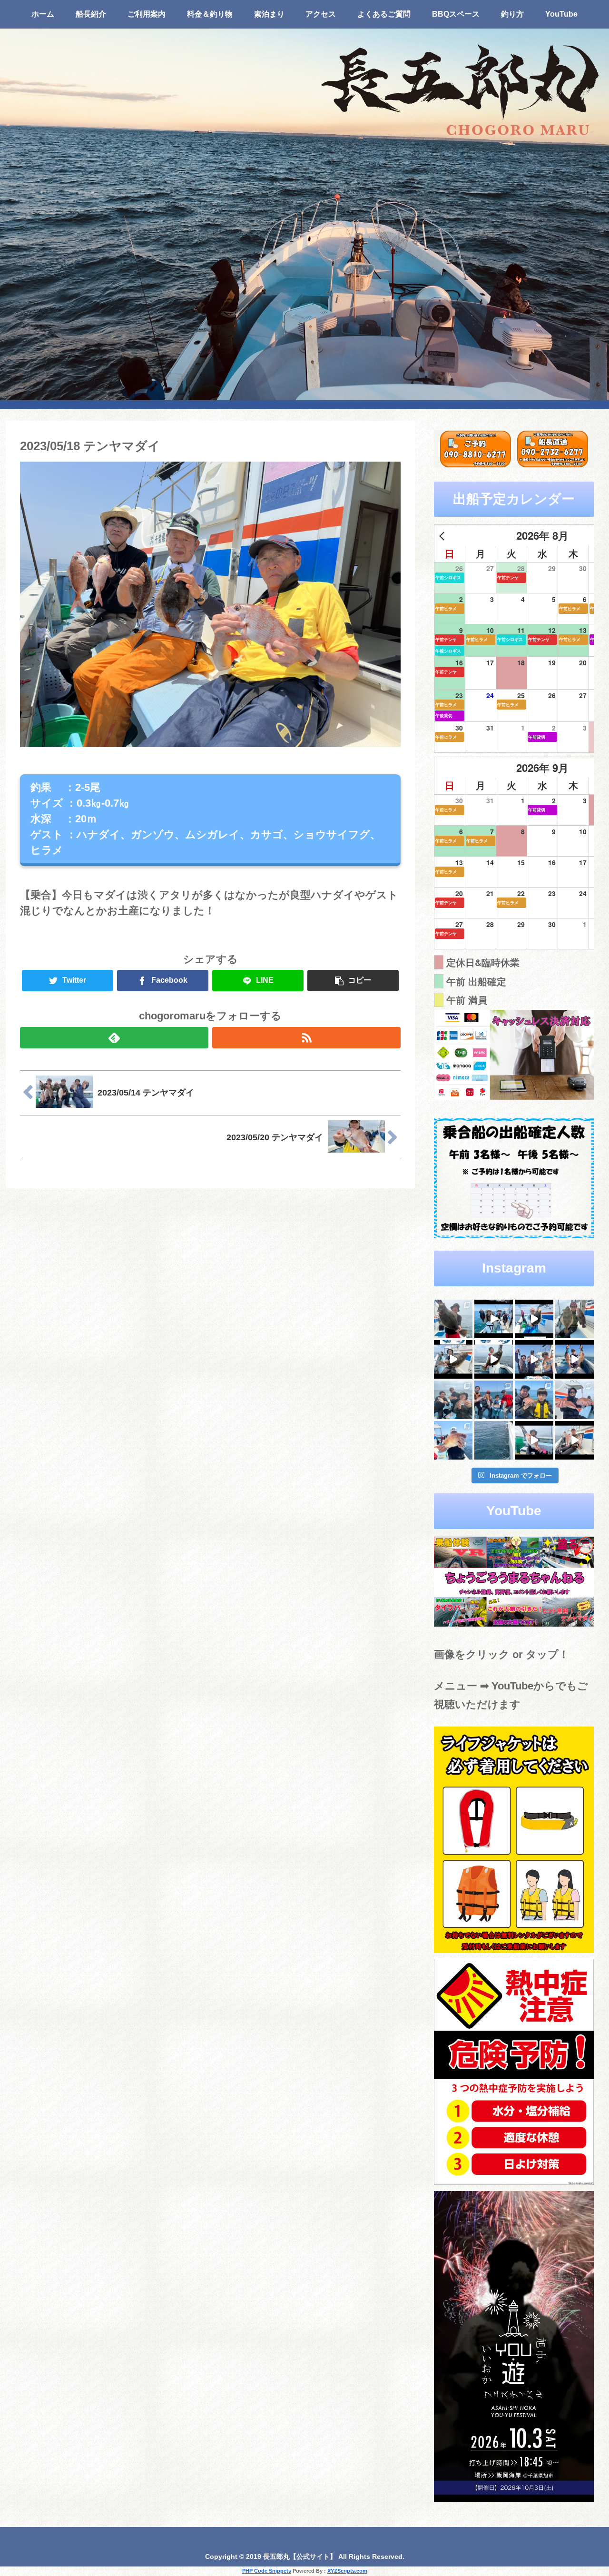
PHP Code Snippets (267, 2571)
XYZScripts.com (347, 2571)
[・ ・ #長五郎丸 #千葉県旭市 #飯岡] (453, 1319)
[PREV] (443, 536)
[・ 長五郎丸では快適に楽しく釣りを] (575, 1400)
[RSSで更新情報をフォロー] (306, 1038)
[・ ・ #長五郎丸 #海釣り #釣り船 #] (575, 1319)
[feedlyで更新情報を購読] (114, 1038)
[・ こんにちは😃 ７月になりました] (494, 1440)
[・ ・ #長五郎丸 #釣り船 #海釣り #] (494, 1359)
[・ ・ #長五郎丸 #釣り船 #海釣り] (453, 1359)
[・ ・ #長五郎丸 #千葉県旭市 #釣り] (534, 1359)
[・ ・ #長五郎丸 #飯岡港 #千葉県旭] (453, 1400)
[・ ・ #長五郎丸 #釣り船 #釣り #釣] (575, 1440)
